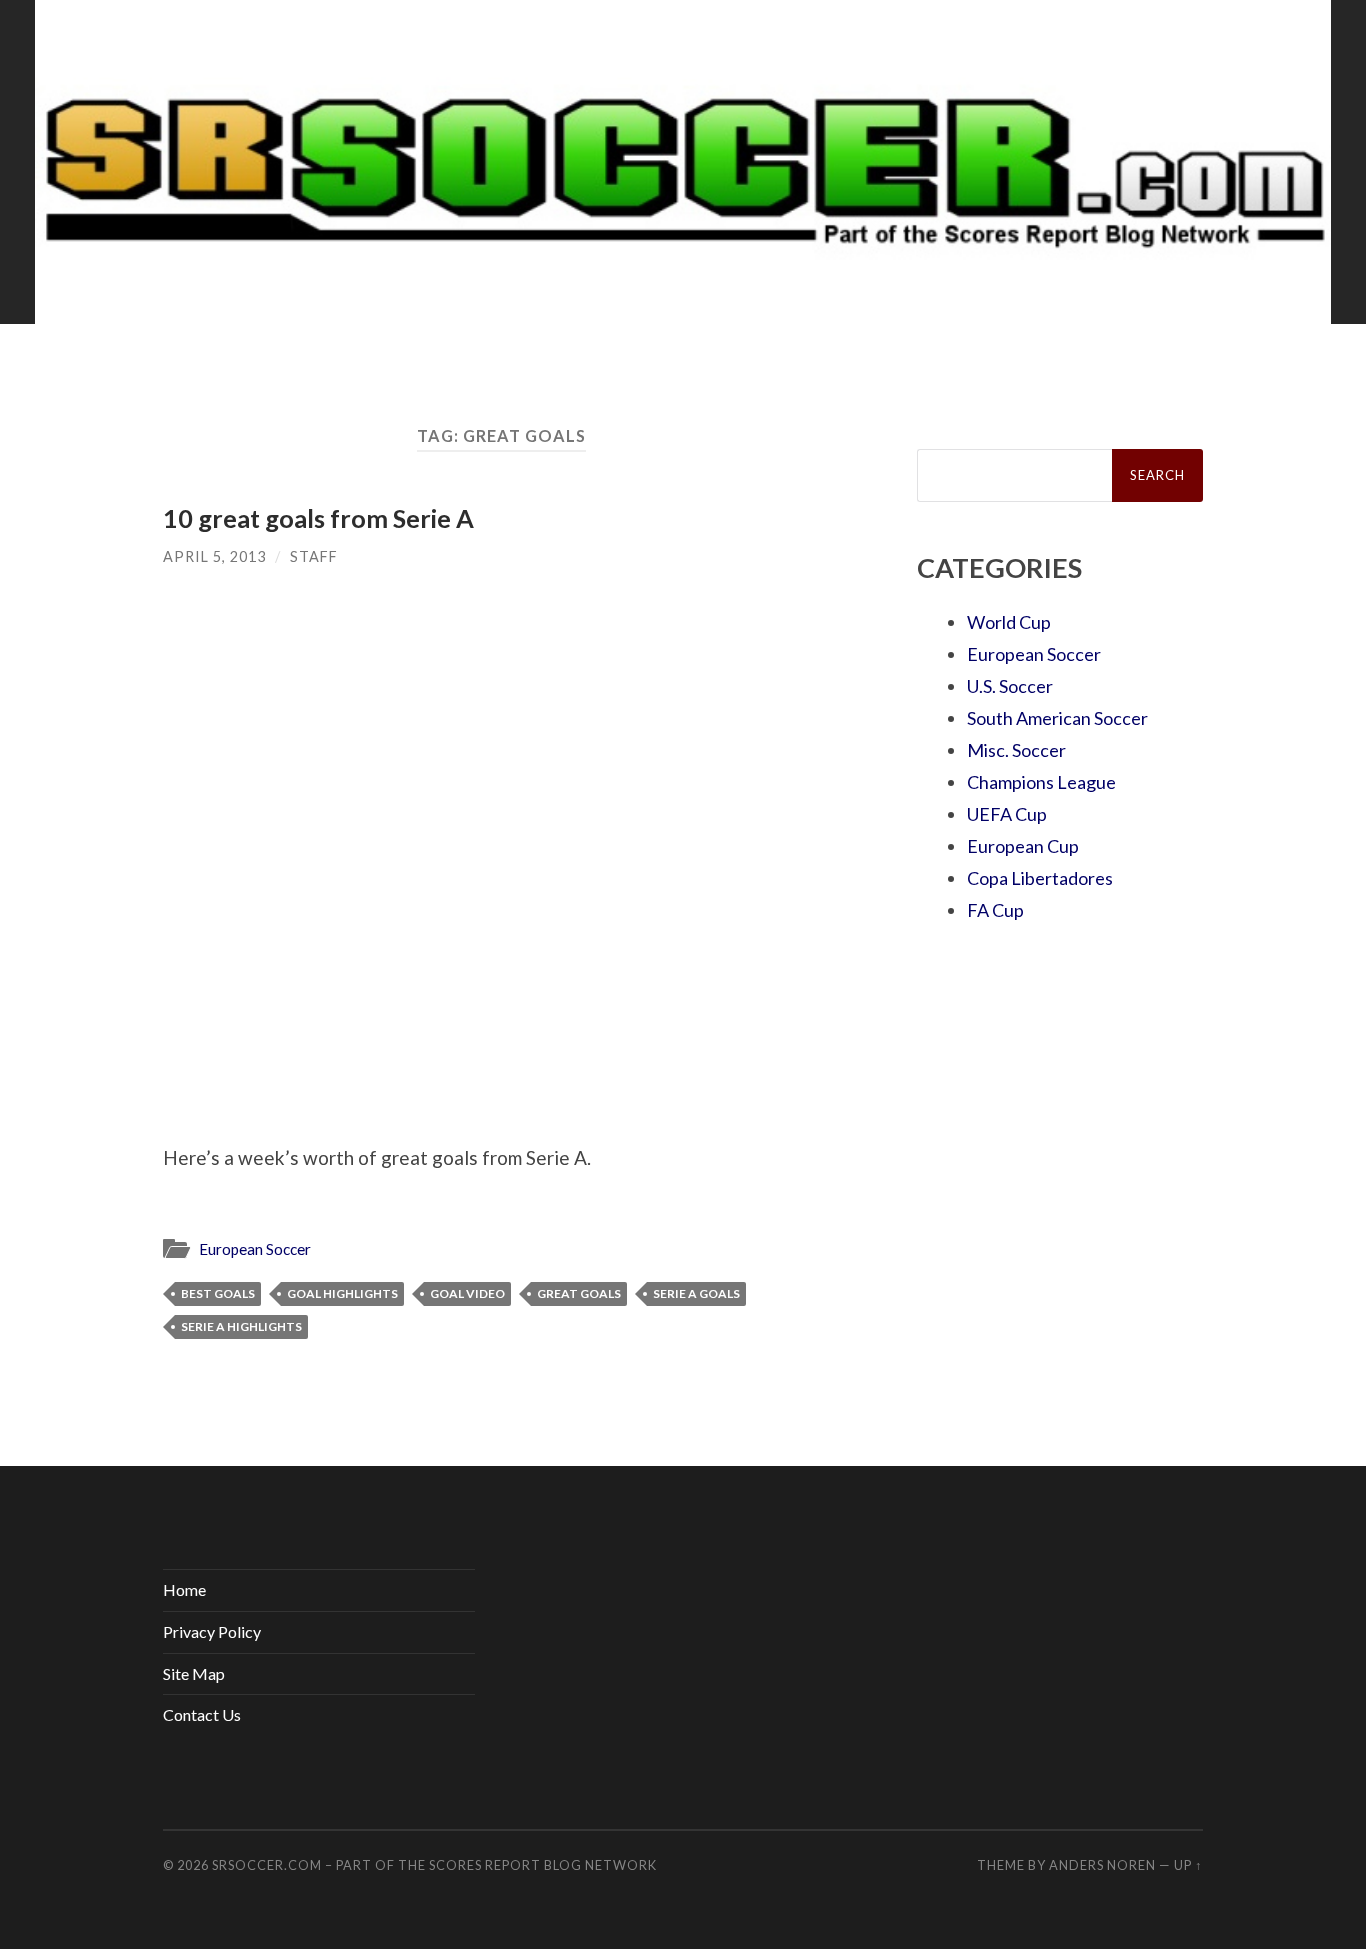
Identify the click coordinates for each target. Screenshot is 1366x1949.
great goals (579, 1293)
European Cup (1023, 846)
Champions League (1041, 782)
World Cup (1009, 622)
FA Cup (995, 910)
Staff (314, 556)
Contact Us (202, 1714)
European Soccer (255, 1249)
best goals (218, 1293)
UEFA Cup (1007, 814)
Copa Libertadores (1040, 878)
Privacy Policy (212, 1631)
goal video (467, 1293)
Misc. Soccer (1016, 750)
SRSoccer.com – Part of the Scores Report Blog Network (434, 1865)
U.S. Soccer (1010, 686)
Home (184, 1589)
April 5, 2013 (214, 556)
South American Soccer (1057, 718)
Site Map (194, 1673)
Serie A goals (696, 1293)
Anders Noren (1102, 1865)
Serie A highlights (241, 1326)
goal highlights (342, 1293)
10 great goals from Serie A (318, 518)
